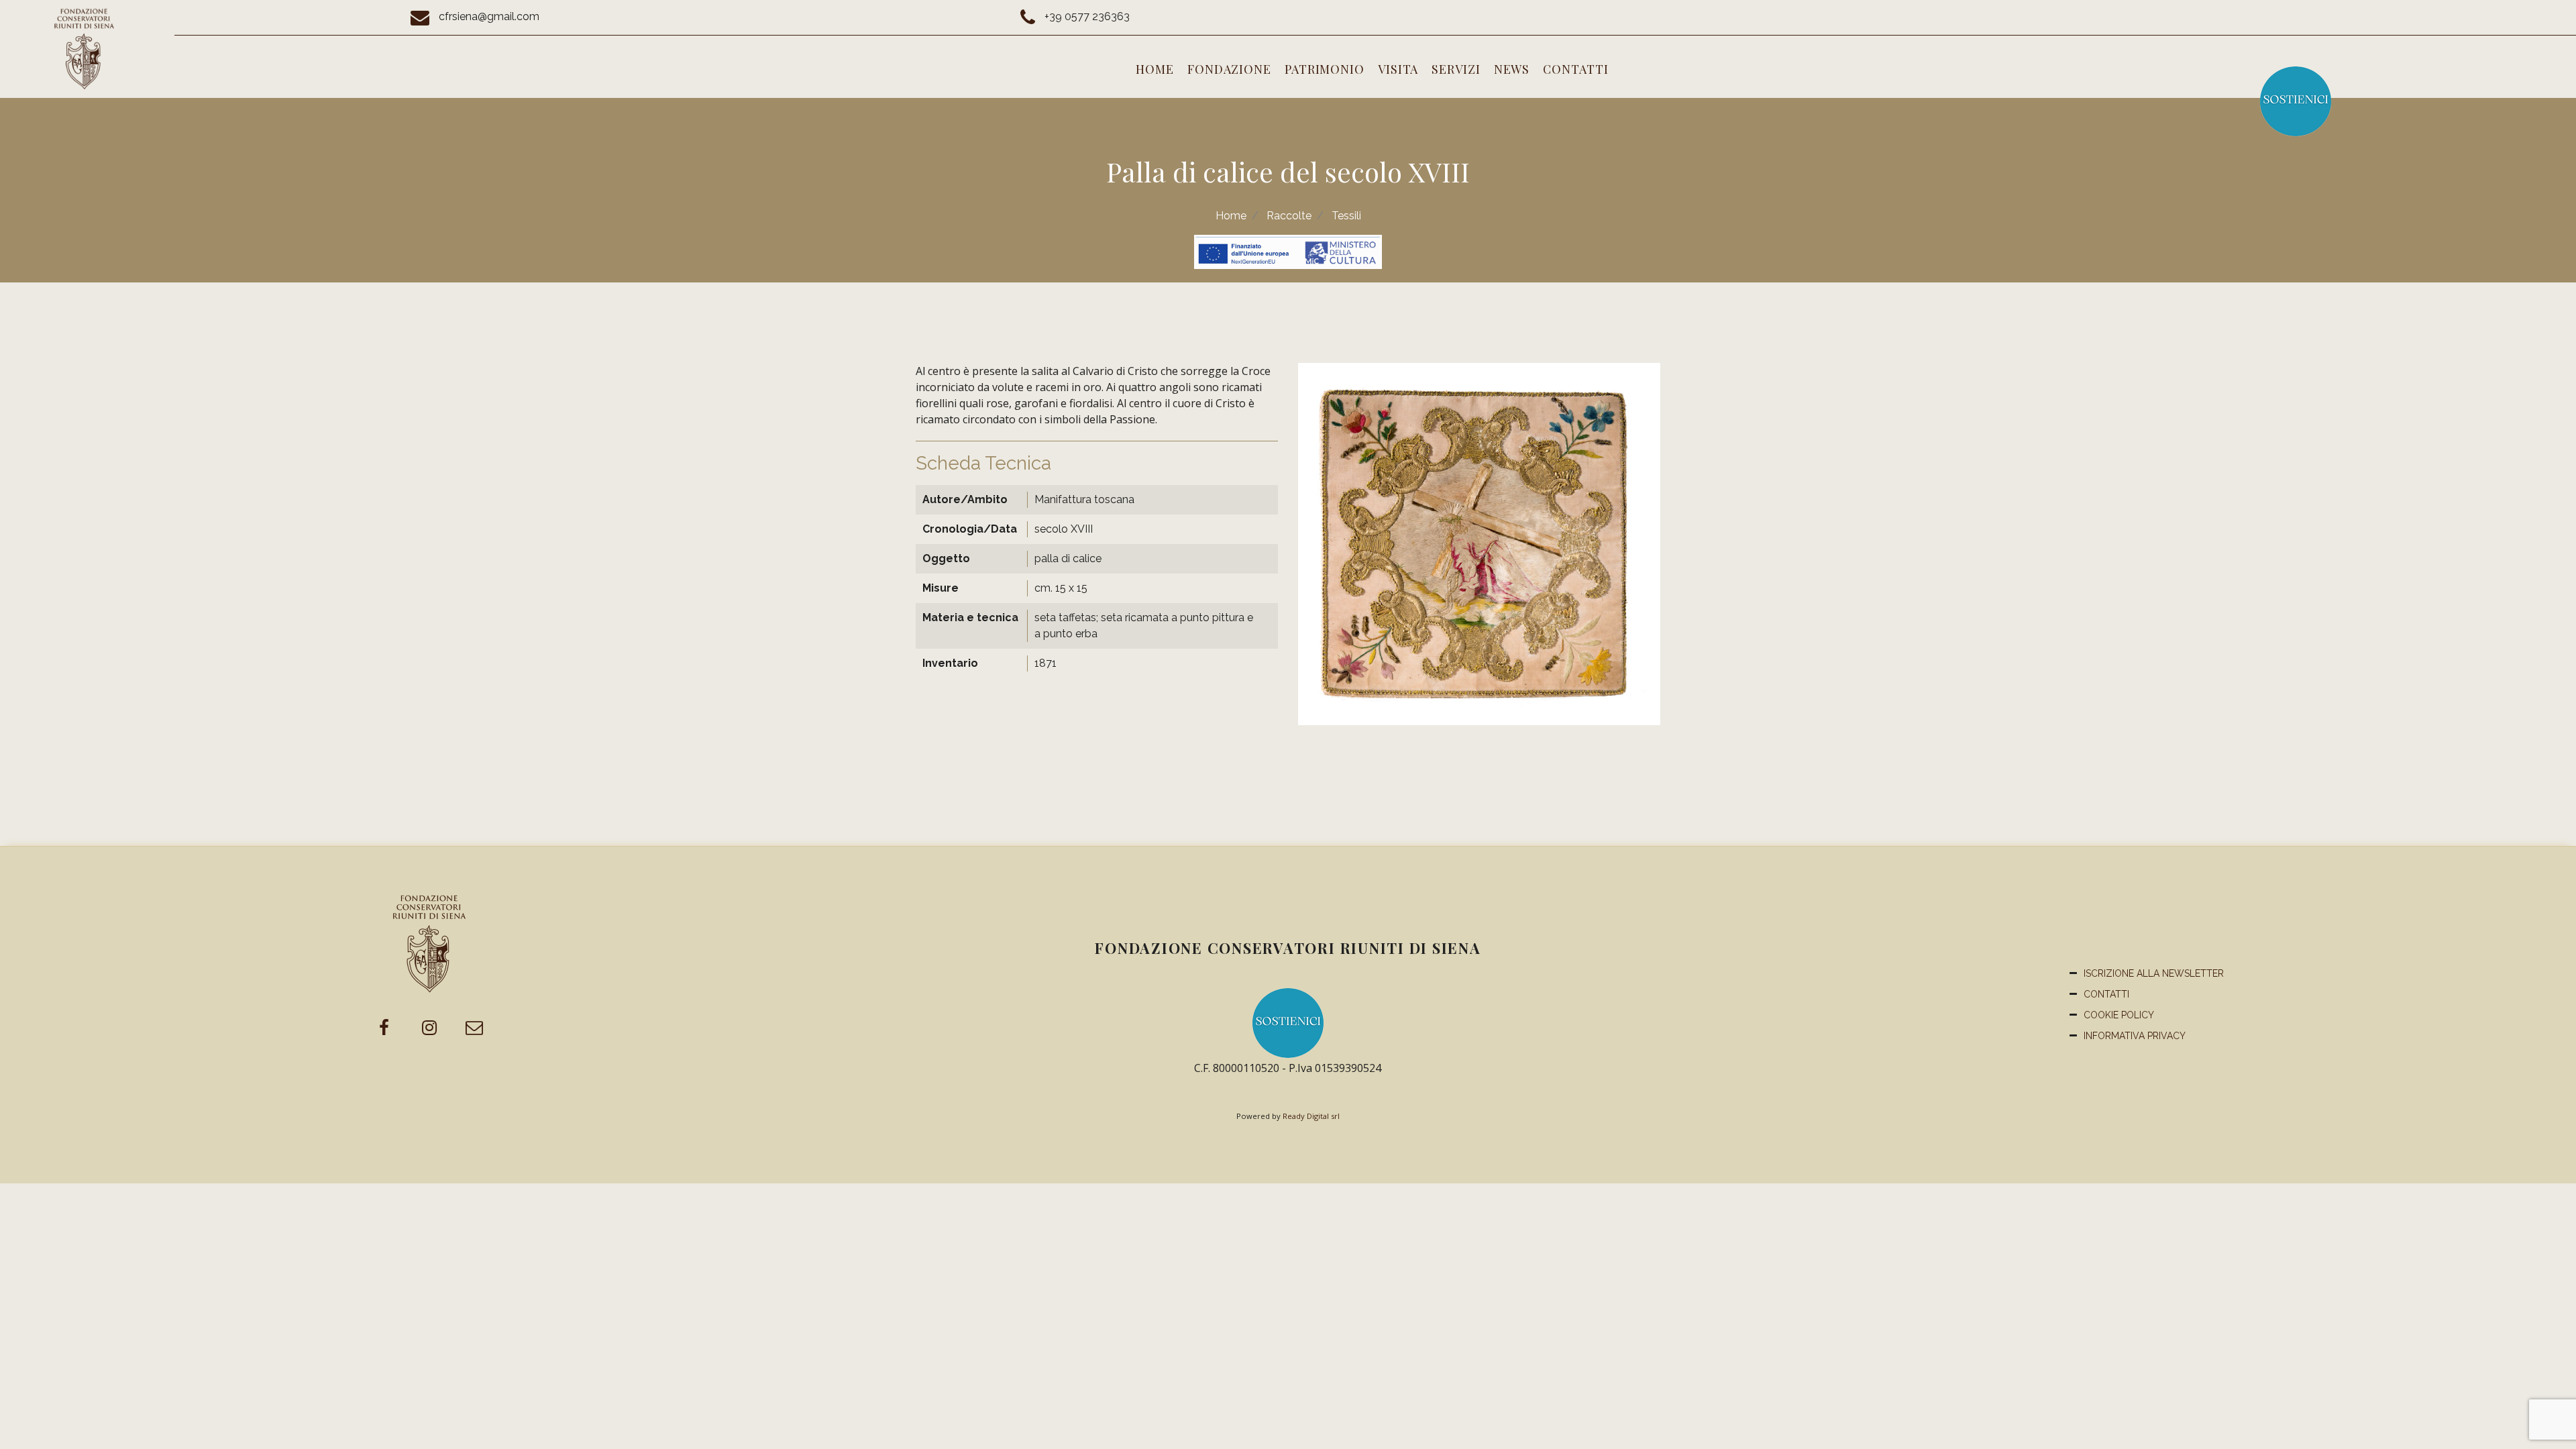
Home (1155, 69)
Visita (1398, 69)
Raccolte (1289, 216)
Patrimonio (1325, 69)
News (1512, 69)
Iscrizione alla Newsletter (2154, 973)
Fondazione (1229, 69)
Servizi (1456, 69)
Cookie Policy (2119, 1015)
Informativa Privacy (2135, 1036)
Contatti (1575, 69)
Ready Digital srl (1311, 1116)
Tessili (1346, 216)
